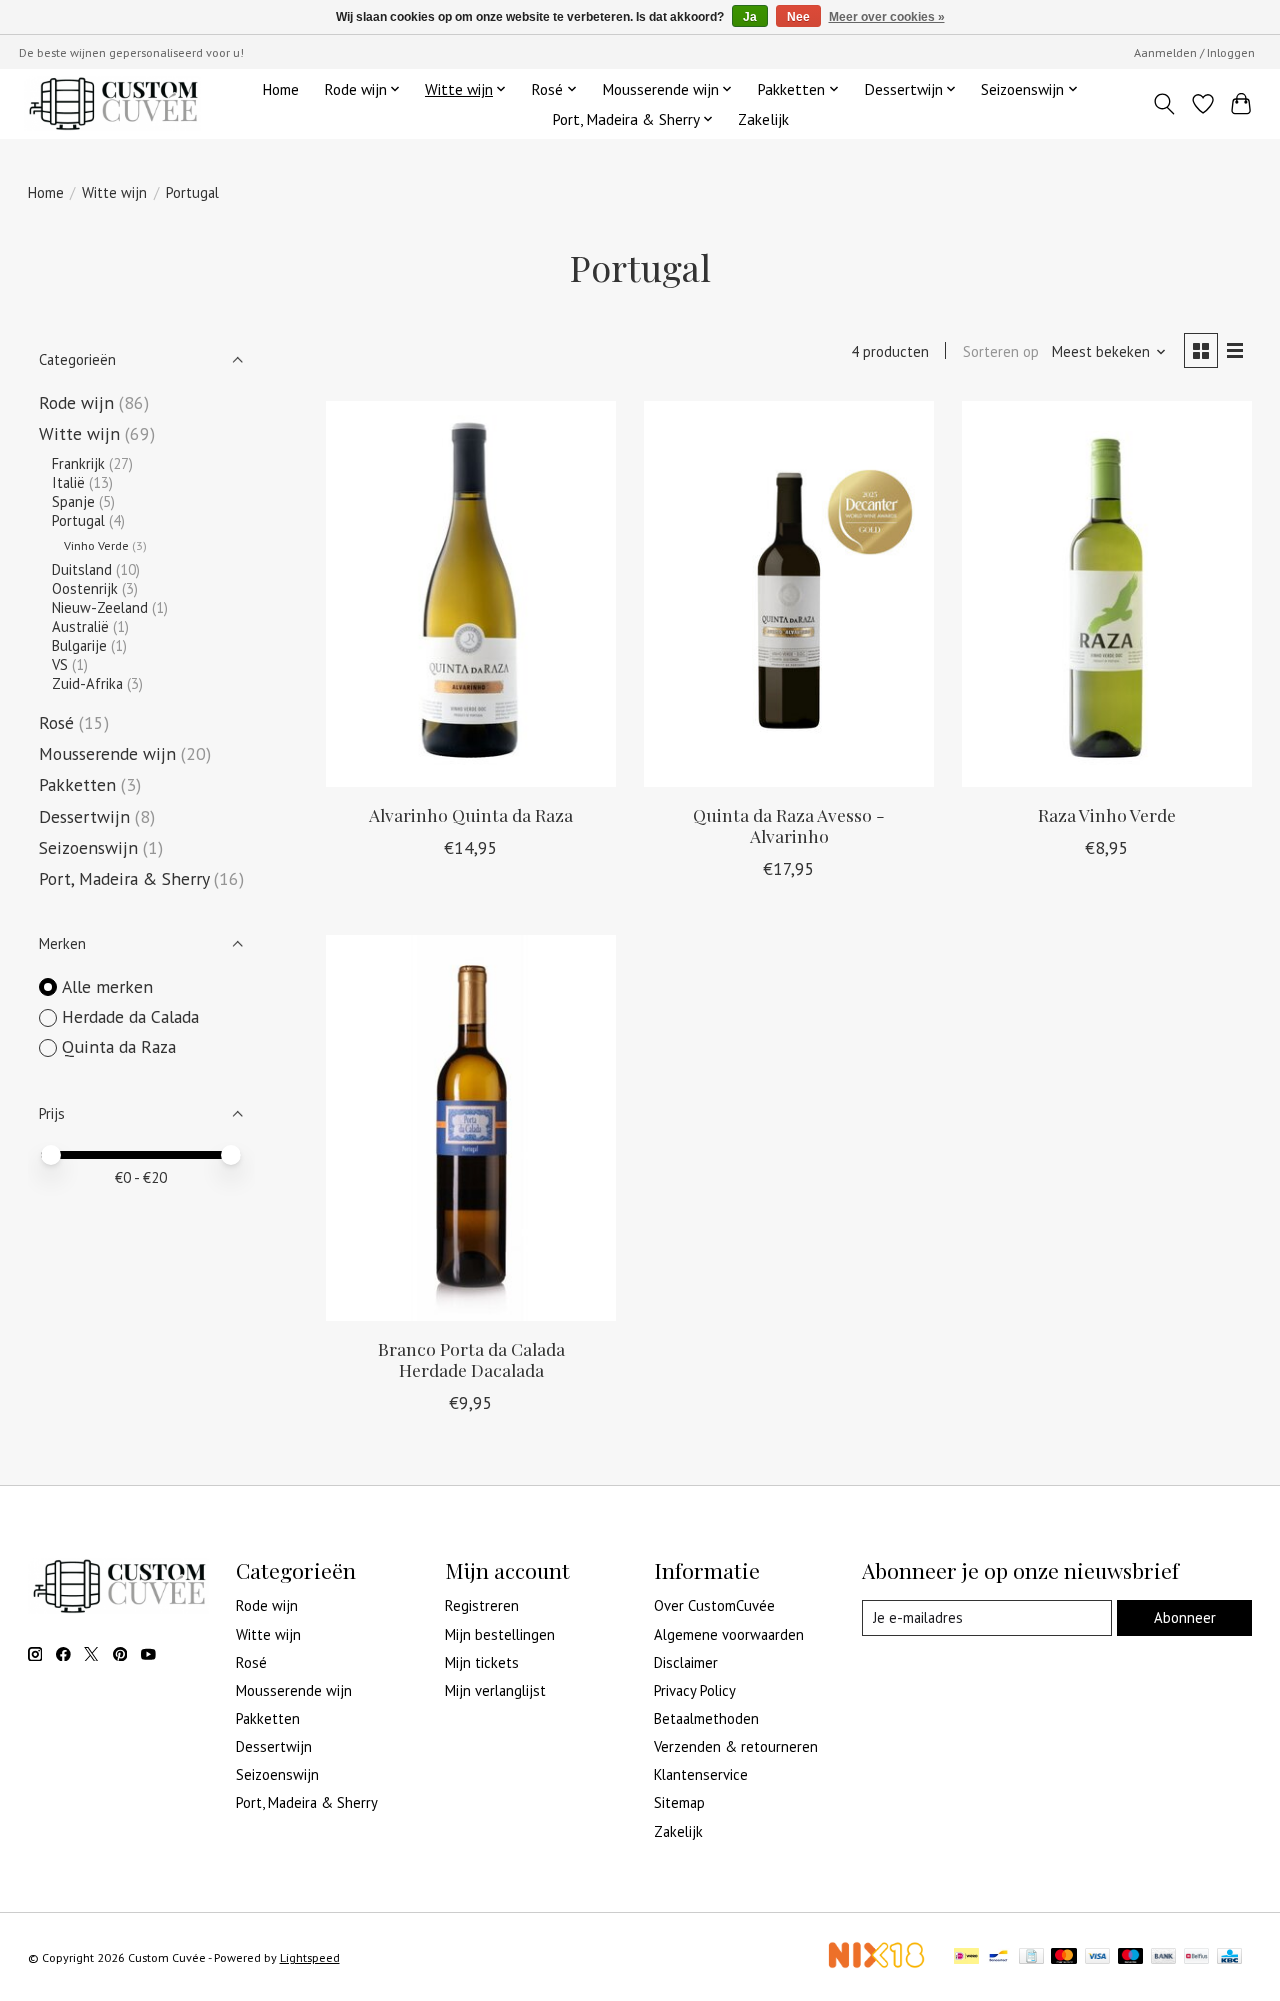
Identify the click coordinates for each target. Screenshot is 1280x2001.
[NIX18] (876, 1962)
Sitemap (679, 1802)
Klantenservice (701, 1774)
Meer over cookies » (887, 17)
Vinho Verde (96, 545)
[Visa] (1098, 1957)
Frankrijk (78, 463)
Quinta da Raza (119, 1046)
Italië (68, 482)
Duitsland (82, 569)
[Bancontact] (998, 1957)
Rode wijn (76, 402)
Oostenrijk (85, 588)
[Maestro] (1131, 1957)
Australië (80, 626)
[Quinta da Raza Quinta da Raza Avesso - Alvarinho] (789, 594)
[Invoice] (1031, 1957)
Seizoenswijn (88, 847)
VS (60, 664)
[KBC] (1229, 1957)
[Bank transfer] (1164, 1957)
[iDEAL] (966, 1957)
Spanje (73, 501)
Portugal (78, 520)
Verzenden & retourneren (736, 1746)
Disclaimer (686, 1662)
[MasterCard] (1064, 1957)
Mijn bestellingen (500, 1634)
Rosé (56, 722)
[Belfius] (1196, 1957)
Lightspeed (310, 1957)
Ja (750, 17)
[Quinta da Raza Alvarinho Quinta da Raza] (471, 594)
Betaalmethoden (706, 1718)
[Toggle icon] (1163, 104)
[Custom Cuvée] (112, 103)
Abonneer (1185, 1617)
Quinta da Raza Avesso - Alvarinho (789, 825)
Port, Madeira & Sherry (124, 878)
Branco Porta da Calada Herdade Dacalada (471, 1359)
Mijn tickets (482, 1662)
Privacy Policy (695, 1690)
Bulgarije (79, 645)
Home (280, 89)
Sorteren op (1001, 351)
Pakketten (77, 784)
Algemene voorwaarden (729, 1634)
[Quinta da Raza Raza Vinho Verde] (1107, 594)
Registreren (482, 1605)
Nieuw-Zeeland (100, 607)
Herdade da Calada (130, 1016)
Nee (798, 17)
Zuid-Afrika (87, 683)
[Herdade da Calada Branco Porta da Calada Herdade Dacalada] (471, 1128)
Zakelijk (763, 119)
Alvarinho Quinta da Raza (471, 814)
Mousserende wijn (107, 753)
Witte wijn (114, 192)
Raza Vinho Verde (1107, 814)
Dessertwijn (84, 816)
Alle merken (107, 986)
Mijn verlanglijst (495, 1690)
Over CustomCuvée (714, 1605)
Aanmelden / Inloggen (1194, 52)
